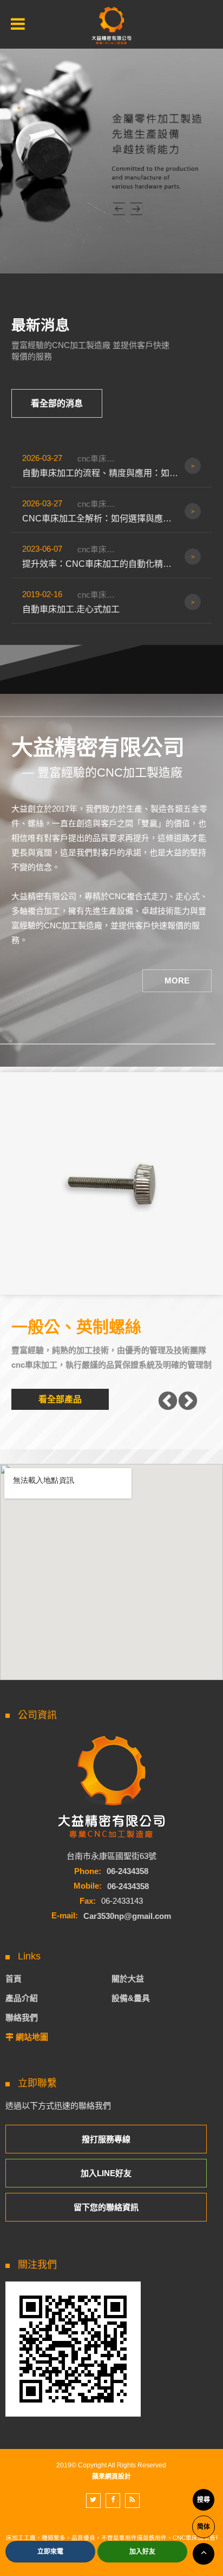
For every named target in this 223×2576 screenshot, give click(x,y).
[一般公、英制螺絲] (111, 1183)
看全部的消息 (57, 403)
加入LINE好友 (106, 2173)
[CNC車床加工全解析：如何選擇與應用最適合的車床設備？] (112, 511)
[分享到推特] (93, 2501)
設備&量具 (131, 1998)
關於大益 (128, 1979)
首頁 (14, 1979)
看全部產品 (60, 1399)
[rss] (132, 2501)
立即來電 (50, 2552)
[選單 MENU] (18, 24)
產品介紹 (22, 1998)
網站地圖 (32, 2037)
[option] (111, 152)
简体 (204, 2527)
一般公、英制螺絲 (76, 1327)
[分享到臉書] (113, 2501)
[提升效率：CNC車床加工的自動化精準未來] (112, 557)
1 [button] (19, 108)
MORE (177, 981)
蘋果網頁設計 (111, 2477)
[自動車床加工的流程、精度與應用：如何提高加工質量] (112, 466)
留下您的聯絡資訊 (106, 2207)
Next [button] (188, 1402)
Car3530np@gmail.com (127, 1915)
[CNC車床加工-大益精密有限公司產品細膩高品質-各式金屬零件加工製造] (112, 26)
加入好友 (142, 2552)
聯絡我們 (22, 2018)
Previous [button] (168, 1402)
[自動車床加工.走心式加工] (112, 602)
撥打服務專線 (106, 2139)
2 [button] (19, 122)
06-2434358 (127, 1871)
